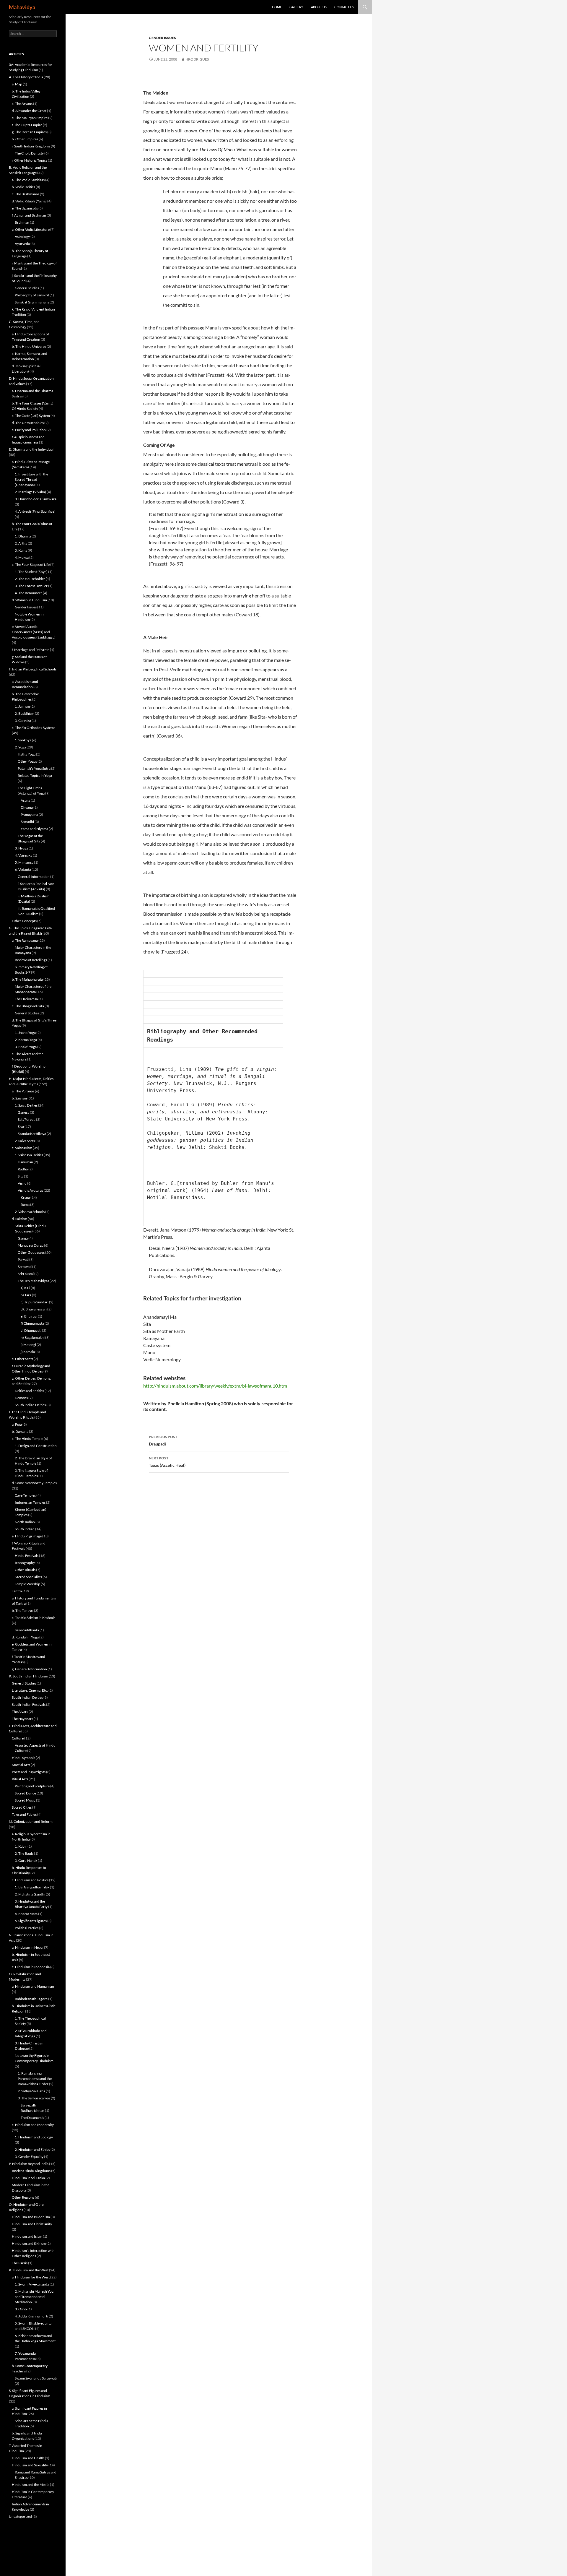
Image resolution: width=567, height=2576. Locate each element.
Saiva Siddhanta (27, 1630)
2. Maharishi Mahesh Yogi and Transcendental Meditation (35, 2297)
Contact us (344, 7)
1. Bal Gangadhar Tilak (32, 1887)
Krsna (25, 1197)
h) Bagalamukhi (33, 1337)
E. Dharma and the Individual (31, 449)
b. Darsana (20, 1431)
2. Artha (21, 543)
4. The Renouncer (28, 593)
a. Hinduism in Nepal (28, 1947)
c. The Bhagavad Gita (28, 1006)
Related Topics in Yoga (35, 775)
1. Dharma (23, 536)
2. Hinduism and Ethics (32, 2149)
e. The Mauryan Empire (30, 118)
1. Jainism (22, 706)
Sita (21, 1176)
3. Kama (21, 550)
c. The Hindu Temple (27, 1439)
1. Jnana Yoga (25, 1033)
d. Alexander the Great (29, 111)
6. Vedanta (23, 869)
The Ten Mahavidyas (33, 1281)
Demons (21, 1398)
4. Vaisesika (23, 855)
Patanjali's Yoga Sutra (34, 768)
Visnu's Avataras (30, 1190)
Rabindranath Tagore (31, 1999)
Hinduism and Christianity (32, 2224)
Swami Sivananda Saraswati (36, 2378)
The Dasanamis (32, 2118)
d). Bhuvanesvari (34, 1309)
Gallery (296, 7)
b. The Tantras (23, 1611)
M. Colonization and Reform (31, 1821)
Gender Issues (162, 38)
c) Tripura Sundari (35, 1302)
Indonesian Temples (30, 1502)
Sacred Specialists (28, 1577)
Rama (25, 1205)
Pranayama (29, 814)
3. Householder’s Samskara (36, 499)
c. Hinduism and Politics (30, 1880)
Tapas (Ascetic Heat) (167, 1462)
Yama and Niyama (34, 829)
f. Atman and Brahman (29, 215)
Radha (23, 1169)
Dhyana (27, 807)
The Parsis (20, 2263)
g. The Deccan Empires (29, 132)
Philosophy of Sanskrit (32, 295)
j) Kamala (28, 1352)
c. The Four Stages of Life (31, 565)
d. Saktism (19, 1219)
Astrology (22, 237)
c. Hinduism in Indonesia (31, 1967)
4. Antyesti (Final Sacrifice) (35, 511)
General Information (34, 877)
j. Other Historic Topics (30, 160)
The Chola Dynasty (29, 153)
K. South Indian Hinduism (28, 1676)
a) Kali (25, 1288)
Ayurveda (22, 244)
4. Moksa (22, 557)
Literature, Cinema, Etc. (30, 1690)
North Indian (25, 1522)
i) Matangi (28, 1345)
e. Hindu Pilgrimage (27, 1536)
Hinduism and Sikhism (29, 2243)
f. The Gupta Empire (27, 125)
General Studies (27, 288)
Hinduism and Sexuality (30, 2465)
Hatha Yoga (27, 754)
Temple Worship (27, 1584)
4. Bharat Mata (26, 1914)
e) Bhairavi (29, 1316)
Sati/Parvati (27, 1119)
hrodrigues (197, 59)
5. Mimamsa (24, 862)
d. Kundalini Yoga (25, 1637)
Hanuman (25, 1162)
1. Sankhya (23, 740)
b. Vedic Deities (23, 187)
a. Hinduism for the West (31, 2277)
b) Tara (26, 1295)
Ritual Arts (20, 1779)
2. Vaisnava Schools (30, 1212)
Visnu (22, 1183)
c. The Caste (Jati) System (31, 416)
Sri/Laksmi (26, 1274)
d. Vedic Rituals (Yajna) (29, 201)
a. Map (17, 84)
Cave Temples (25, 1495)
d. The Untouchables (28, 423)
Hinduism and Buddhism (31, 2217)
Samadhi (27, 822)
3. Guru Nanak (26, 1860)
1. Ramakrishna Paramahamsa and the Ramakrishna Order (35, 2079)
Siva (21, 1127)
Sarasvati (25, 1267)
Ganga (23, 1238)
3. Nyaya (21, 848)
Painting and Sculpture (32, 1786)
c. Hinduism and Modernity (33, 2125)
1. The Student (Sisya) (31, 572)
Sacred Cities (22, 1807)
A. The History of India (26, 77)
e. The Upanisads (25, 208)
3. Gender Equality (29, 2157)
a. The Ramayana (25, 940)
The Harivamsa (26, 999)
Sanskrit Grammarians (32, 302)
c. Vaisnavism (22, 1148)
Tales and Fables (24, 1814)
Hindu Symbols (23, 1758)
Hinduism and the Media (31, 2485)
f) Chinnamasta (32, 1323)
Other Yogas (27, 761)
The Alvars (20, 1712)
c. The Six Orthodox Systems (34, 728)
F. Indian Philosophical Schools (33, 669)
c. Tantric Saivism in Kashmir (34, 1618)
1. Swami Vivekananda (32, 2284)
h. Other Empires (25, 139)
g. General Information (29, 1669)
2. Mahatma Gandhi (30, 1894)
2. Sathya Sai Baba (31, 2091)
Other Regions (23, 2197)
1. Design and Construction (36, 1446)
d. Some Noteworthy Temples (34, 1483)
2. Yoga (20, 747)
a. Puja (17, 1424)
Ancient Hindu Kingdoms (31, 2171)
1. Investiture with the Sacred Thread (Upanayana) (31, 479)
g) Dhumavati (31, 1330)
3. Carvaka (23, 721)
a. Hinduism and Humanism (33, 1986)
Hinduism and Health (28, 2458)
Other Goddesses (31, 1252)
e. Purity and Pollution (29, 430)
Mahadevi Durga (31, 1245)
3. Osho (21, 2309)
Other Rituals (25, 1570)
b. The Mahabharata (27, 979)
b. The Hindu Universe (29, 346)
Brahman (22, 222)
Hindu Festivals (27, 1556)
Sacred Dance (25, 1793)
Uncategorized (20, 2516)
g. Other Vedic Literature (31, 229)
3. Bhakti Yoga (26, 1047)
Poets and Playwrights (29, 1772)
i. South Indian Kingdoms (31, 146)
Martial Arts (21, 1765)
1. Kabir (21, 1846)
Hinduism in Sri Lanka (28, 2178)
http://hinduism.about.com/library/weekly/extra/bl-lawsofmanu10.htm (215, 1386)
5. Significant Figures (31, 1921)
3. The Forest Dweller (31, 586)
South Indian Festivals (29, 1704)
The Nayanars (22, 1719)
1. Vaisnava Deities (29, 1155)
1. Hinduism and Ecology (34, 2137)
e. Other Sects (22, 1359)
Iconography (25, 1563)
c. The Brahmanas (26, 194)
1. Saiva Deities (26, 1105)
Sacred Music (25, 1800)
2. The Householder (30, 579)
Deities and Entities (29, 1391)
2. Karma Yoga (26, 1040)
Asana (25, 800)
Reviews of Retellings (31, 960)
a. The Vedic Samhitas (28, 180)
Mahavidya (22, 7)
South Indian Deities (30, 1405)
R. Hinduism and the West (29, 2270)
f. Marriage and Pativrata (31, 650)
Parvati (23, 1259)
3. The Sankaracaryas (34, 2098)
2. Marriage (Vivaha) (30, 492)
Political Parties (27, 1928)
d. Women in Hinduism (29, 600)
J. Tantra (15, 1591)
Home (277, 7)
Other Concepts (24, 921)
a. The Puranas (23, 1091)
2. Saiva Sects (25, 1141)
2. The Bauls (24, 1853)
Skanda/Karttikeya (32, 1134)
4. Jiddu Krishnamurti (31, 2316)
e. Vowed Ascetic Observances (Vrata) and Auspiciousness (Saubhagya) (34, 632)
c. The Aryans (22, 104)
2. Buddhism (25, 713)
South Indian (25, 1529)
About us (319, 7)
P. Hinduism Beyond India (29, 2164)
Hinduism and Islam (27, 2236)
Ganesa (23, 1112)
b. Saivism (19, 1098)
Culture (18, 1738)
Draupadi (163, 1440)
